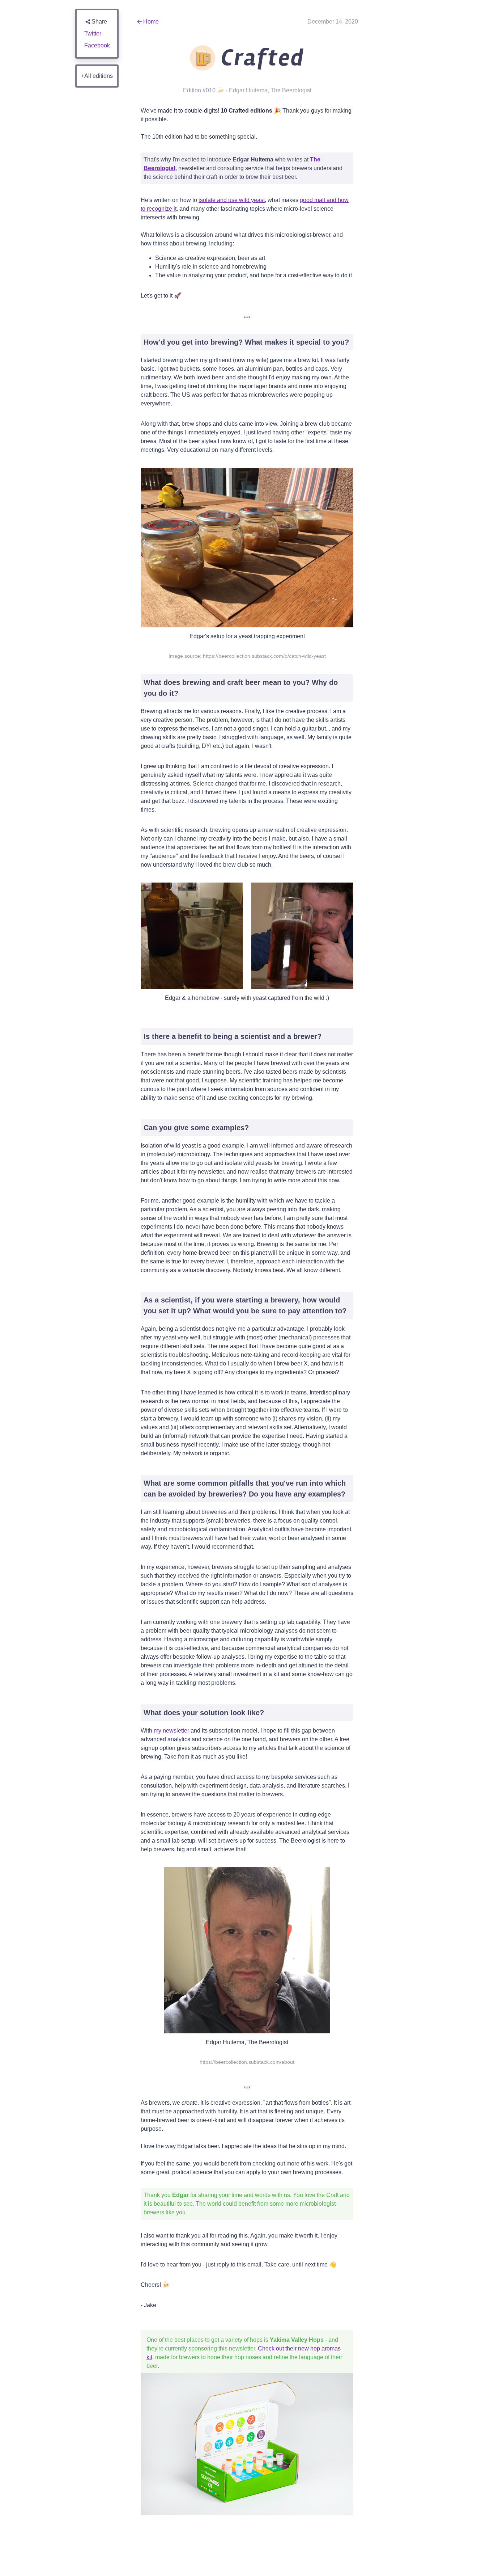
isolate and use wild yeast (232, 200)
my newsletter (171, 1731)
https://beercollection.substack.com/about (247, 2062)
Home (151, 22)
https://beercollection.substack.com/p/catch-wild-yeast (264, 656)
